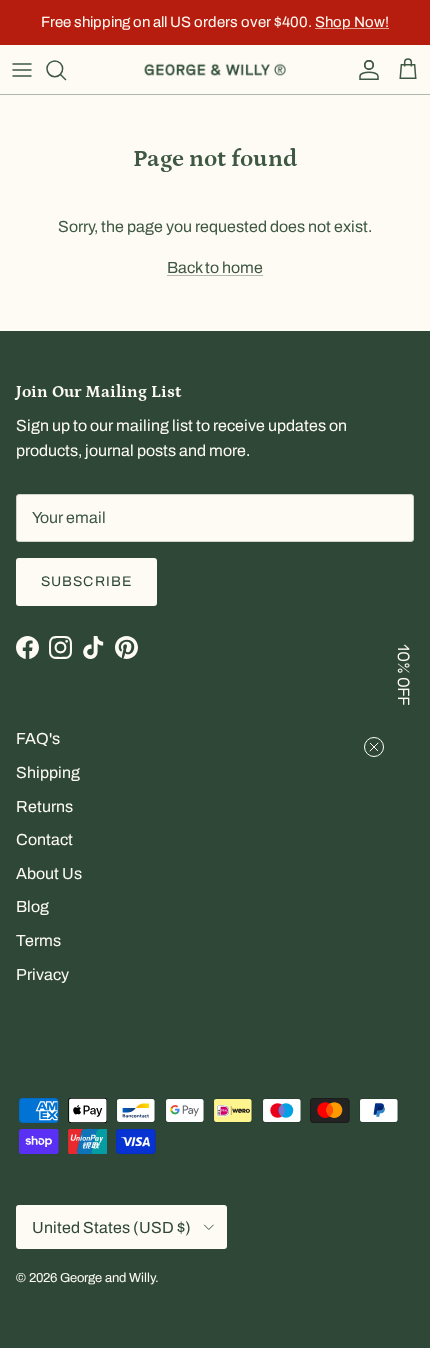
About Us (49, 873)
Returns (44, 806)
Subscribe (86, 581)
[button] (405, 674)
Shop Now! (352, 22)
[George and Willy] (215, 70)
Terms (38, 940)
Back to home (215, 267)
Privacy (42, 974)
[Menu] (22, 70)
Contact (44, 839)
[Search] (66, 70)
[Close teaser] (374, 747)
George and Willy (107, 1278)
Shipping (48, 772)
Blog (32, 906)
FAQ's (38, 738)
